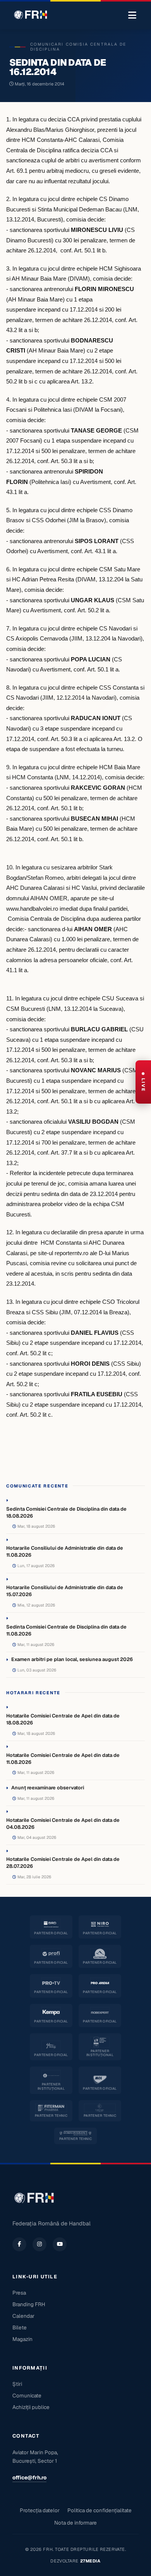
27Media (90, 2561)
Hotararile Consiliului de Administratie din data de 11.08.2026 (65, 1551)
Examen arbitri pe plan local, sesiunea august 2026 (72, 1659)
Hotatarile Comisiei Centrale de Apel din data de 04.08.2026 (63, 1824)
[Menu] (132, 15)
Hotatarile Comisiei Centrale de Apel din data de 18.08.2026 (63, 1719)
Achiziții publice (31, 2407)
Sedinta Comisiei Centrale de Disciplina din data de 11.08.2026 (66, 1630)
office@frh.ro (29, 2477)
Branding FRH (29, 2304)
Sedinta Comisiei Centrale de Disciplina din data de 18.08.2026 (66, 1512)
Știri (17, 2384)
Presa (19, 2293)
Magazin (22, 2339)
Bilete (20, 2327)
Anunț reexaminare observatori (48, 1788)
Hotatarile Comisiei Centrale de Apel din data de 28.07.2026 (63, 1863)
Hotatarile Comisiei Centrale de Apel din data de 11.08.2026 (63, 1759)
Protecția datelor (40, 2510)
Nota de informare (75, 2523)
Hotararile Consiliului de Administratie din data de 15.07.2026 (65, 1591)
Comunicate (27, 2395)
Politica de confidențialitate (100, 2510)
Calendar (23, 2316)
